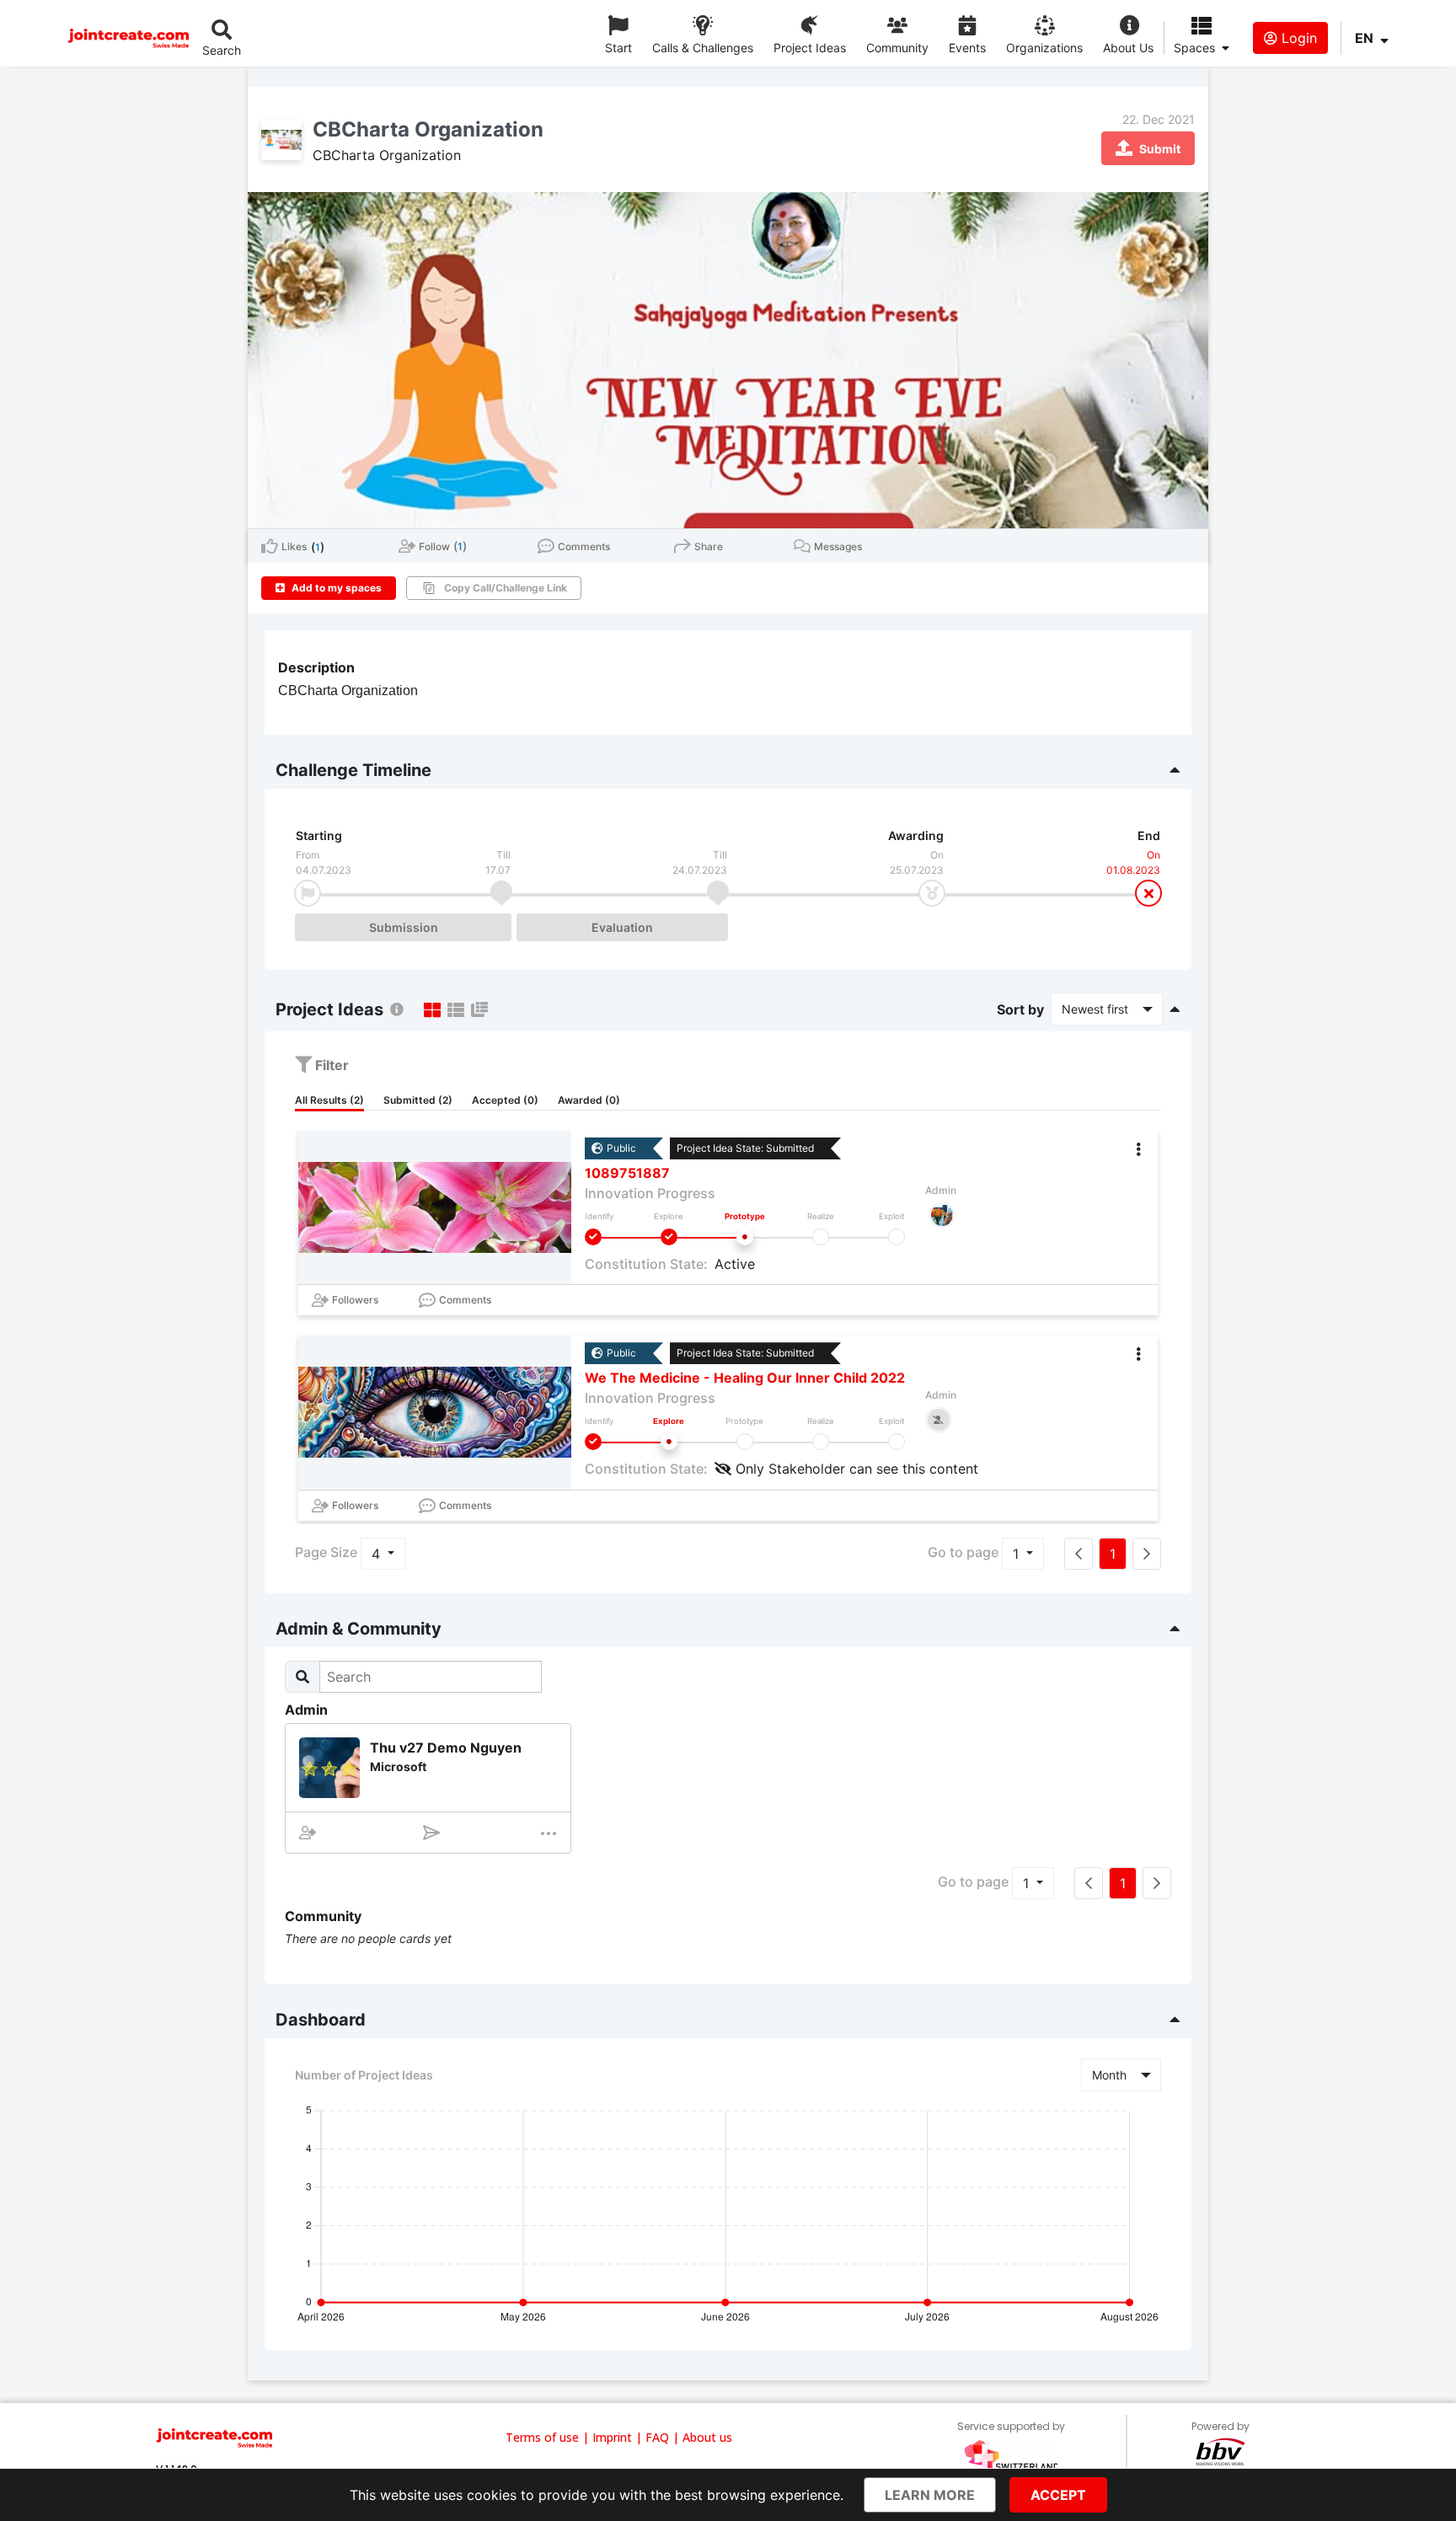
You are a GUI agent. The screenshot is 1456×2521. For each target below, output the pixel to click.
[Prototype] (745, 1237)
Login (1297, 38)
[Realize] (821, 1237)
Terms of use (542, 2437)
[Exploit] (897, 1237)
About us (707, 2437)
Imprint (612, 2437)
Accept (1058, 2495)
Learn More (930, 2495)
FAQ (657, 2437)
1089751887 (627, 1173)
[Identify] (593, 1237)
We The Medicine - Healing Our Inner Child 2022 (745, 1378)
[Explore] (669, 1237)
